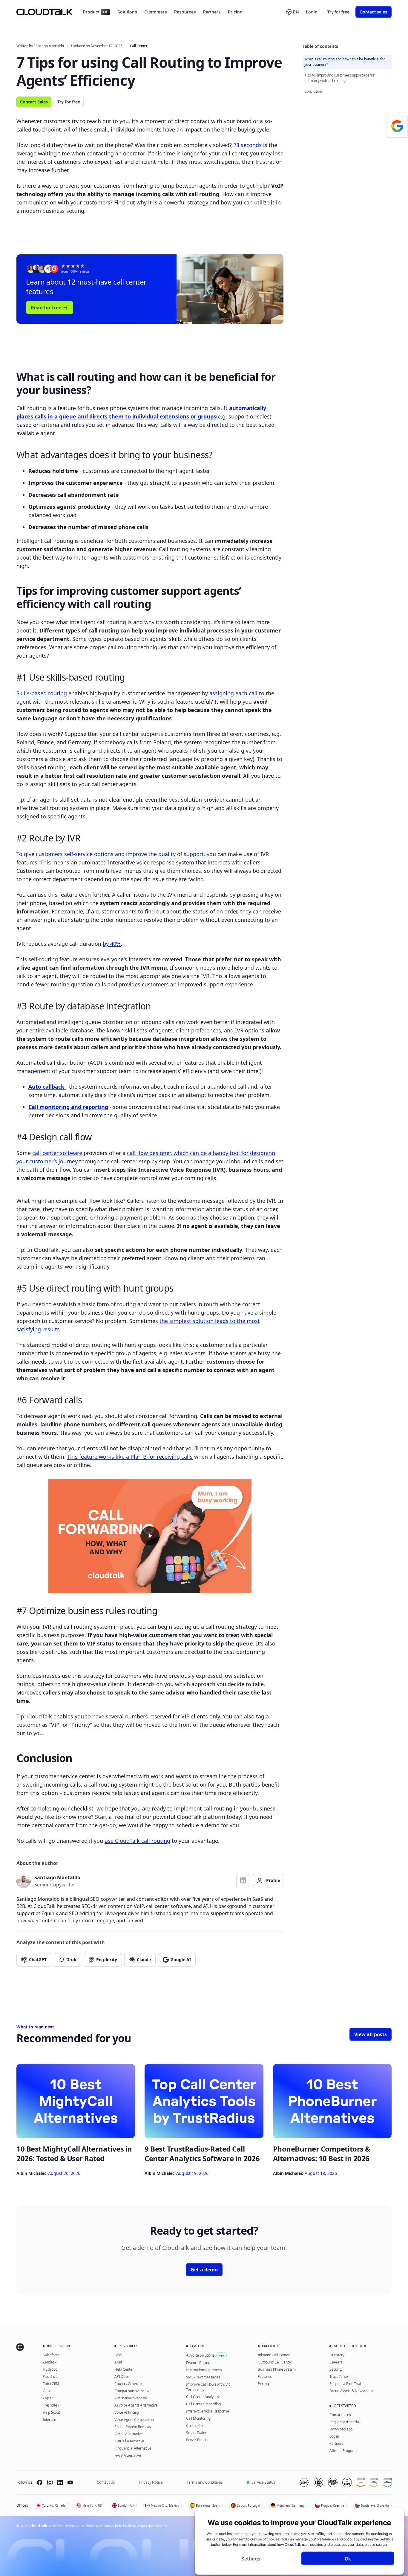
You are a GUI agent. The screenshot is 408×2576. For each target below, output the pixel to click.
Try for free (338, 12)
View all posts (371, 2034)
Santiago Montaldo (49, 46)
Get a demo (204, 2270)
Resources (185, 12)
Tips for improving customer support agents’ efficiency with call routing (340, 78)
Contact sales (374, 12)
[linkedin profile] (243, 1881)
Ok (348, 2558)
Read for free (46, 308)
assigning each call (234, 693)
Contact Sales (34, 102)
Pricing (235, 12)
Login (312, 12)
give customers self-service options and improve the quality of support (114, 854)
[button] (292, 12)
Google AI (181, 1959)
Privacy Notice (151, 2482)
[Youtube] (70, 2482)
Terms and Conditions (205, 2482)
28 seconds (247, 145)
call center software (57, 1153)
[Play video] (150, 1536)
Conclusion (313, 91)
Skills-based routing (42, 693)
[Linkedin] (60, 2482)
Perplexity (107, 1959)
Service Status (263, 2482)
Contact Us (106, 2482)
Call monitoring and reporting (68, 1107)
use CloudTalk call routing (137, 1841)
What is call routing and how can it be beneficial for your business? (345, 62)
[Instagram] (50, 2482)
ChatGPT (38, 1959)
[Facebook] (40, 2482)
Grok (71, 1959)
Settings (251, 2558)
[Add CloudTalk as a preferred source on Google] (397, 126)
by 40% (112, 944)
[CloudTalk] (44, 12)
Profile (273, 1880)
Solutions (127, 12)
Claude (144, 1959)
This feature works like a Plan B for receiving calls (130, 1457)
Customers (156, 12)
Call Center (139, 46)
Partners (212, 12)
